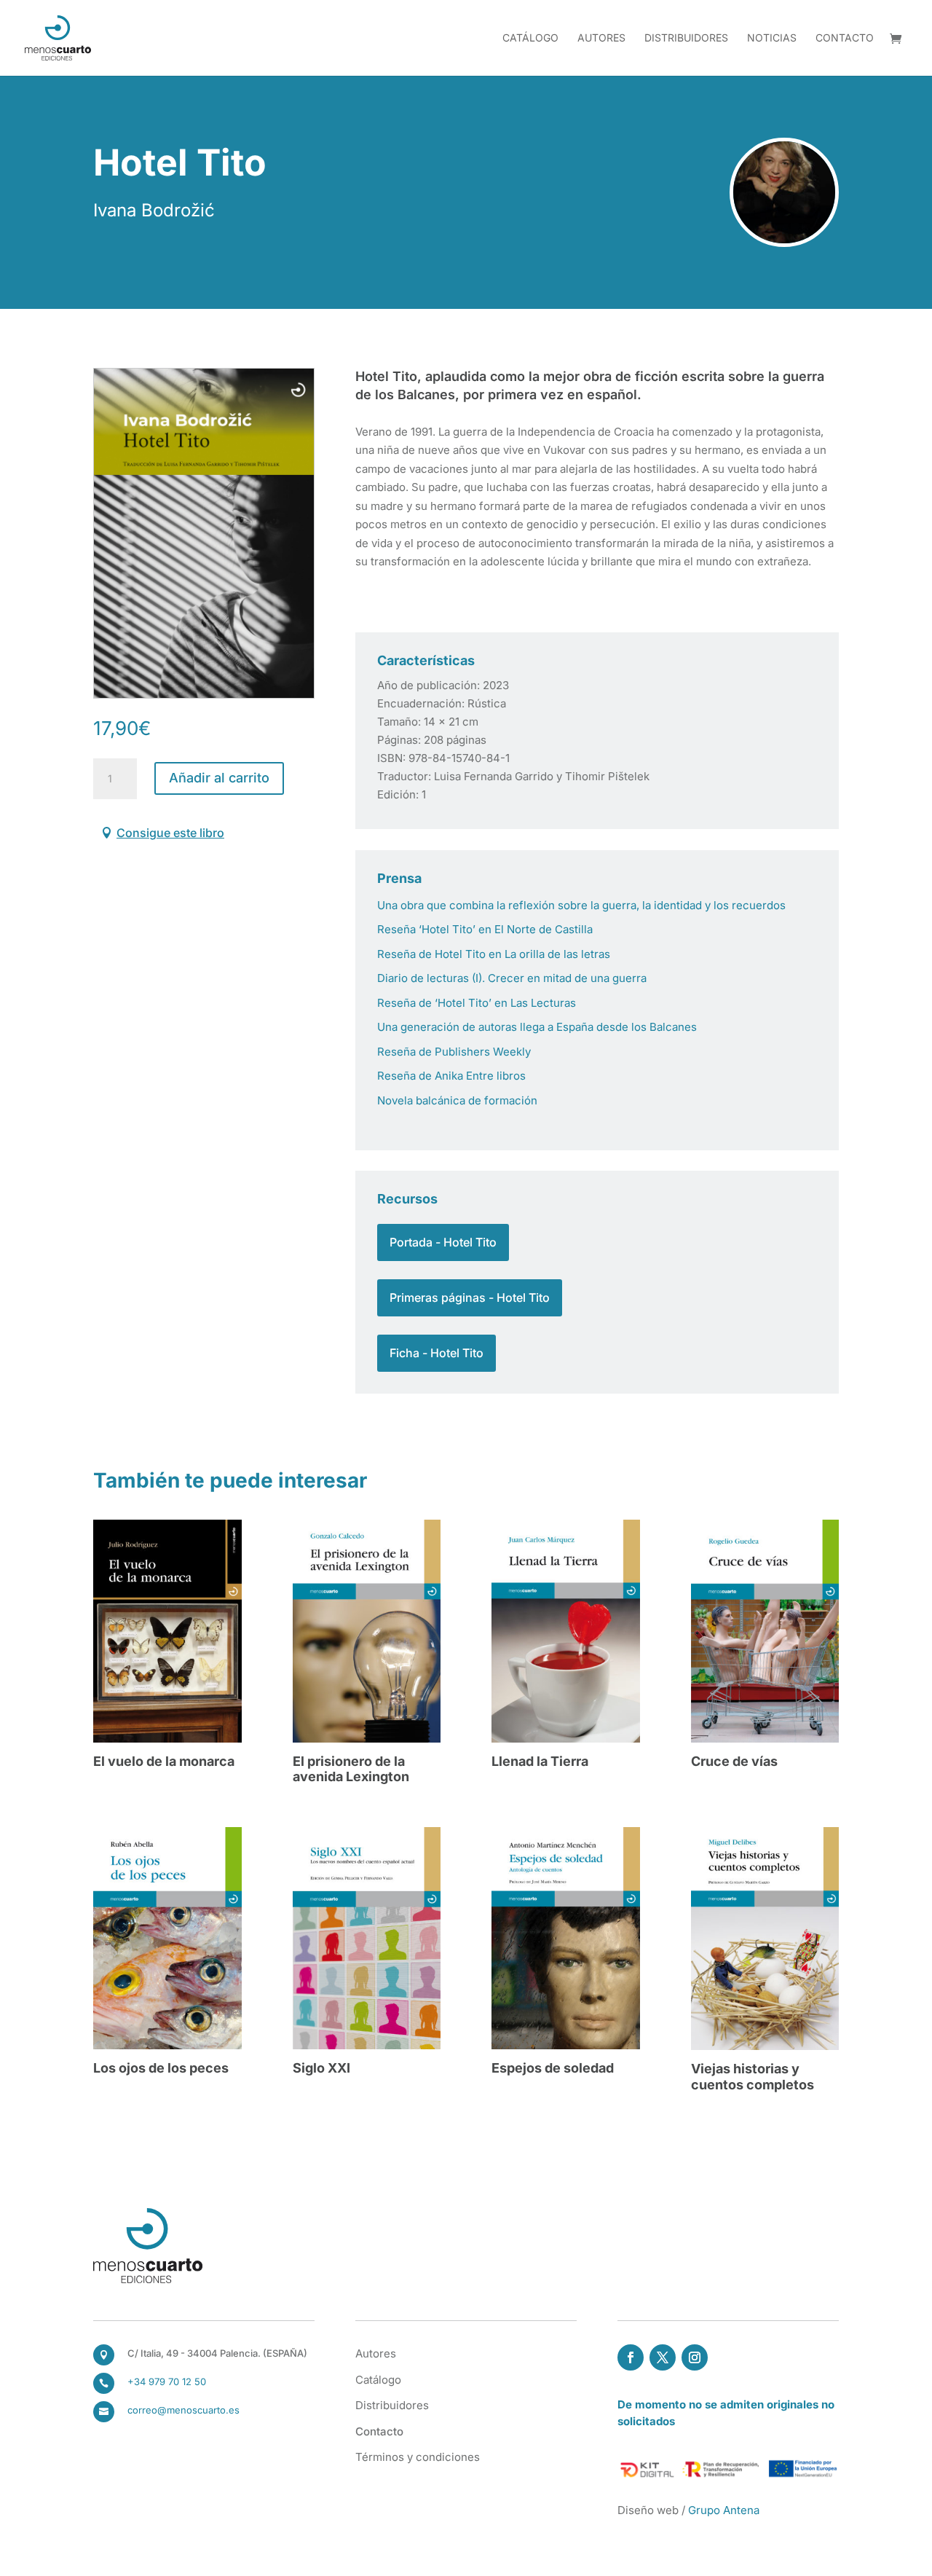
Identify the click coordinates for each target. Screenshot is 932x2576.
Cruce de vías (734, 1761)
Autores (601, 38)
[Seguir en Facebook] (631, 2357)
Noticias (772, 38)
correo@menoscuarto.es (183, 2410)
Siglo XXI (321, 2068)
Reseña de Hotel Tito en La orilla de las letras (494, 954)
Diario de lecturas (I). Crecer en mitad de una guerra (512, 978)
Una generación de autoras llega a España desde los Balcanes (537, 1027)
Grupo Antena (724, 2510)
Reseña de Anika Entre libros (451, 1076)
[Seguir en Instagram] (695, 2357)
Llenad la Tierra (540, 1761)
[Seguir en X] (663, 2357)
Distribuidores (686, 38)
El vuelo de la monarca (164, 1761)
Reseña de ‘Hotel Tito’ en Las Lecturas (477, 1003)
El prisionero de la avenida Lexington (351, 1769)
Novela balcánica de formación (457, 1100)
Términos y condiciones (418, 2457)
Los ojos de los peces (161, 2068)
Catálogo (530, 38)
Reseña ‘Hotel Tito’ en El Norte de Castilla (485, 929)
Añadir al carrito (219, 778)
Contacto (845, 38)
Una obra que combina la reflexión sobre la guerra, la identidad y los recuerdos (581, 905)
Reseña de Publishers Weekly (454, 1052)
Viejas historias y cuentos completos (753, 2077)
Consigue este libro (170, 833)
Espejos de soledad (553, 2068)
